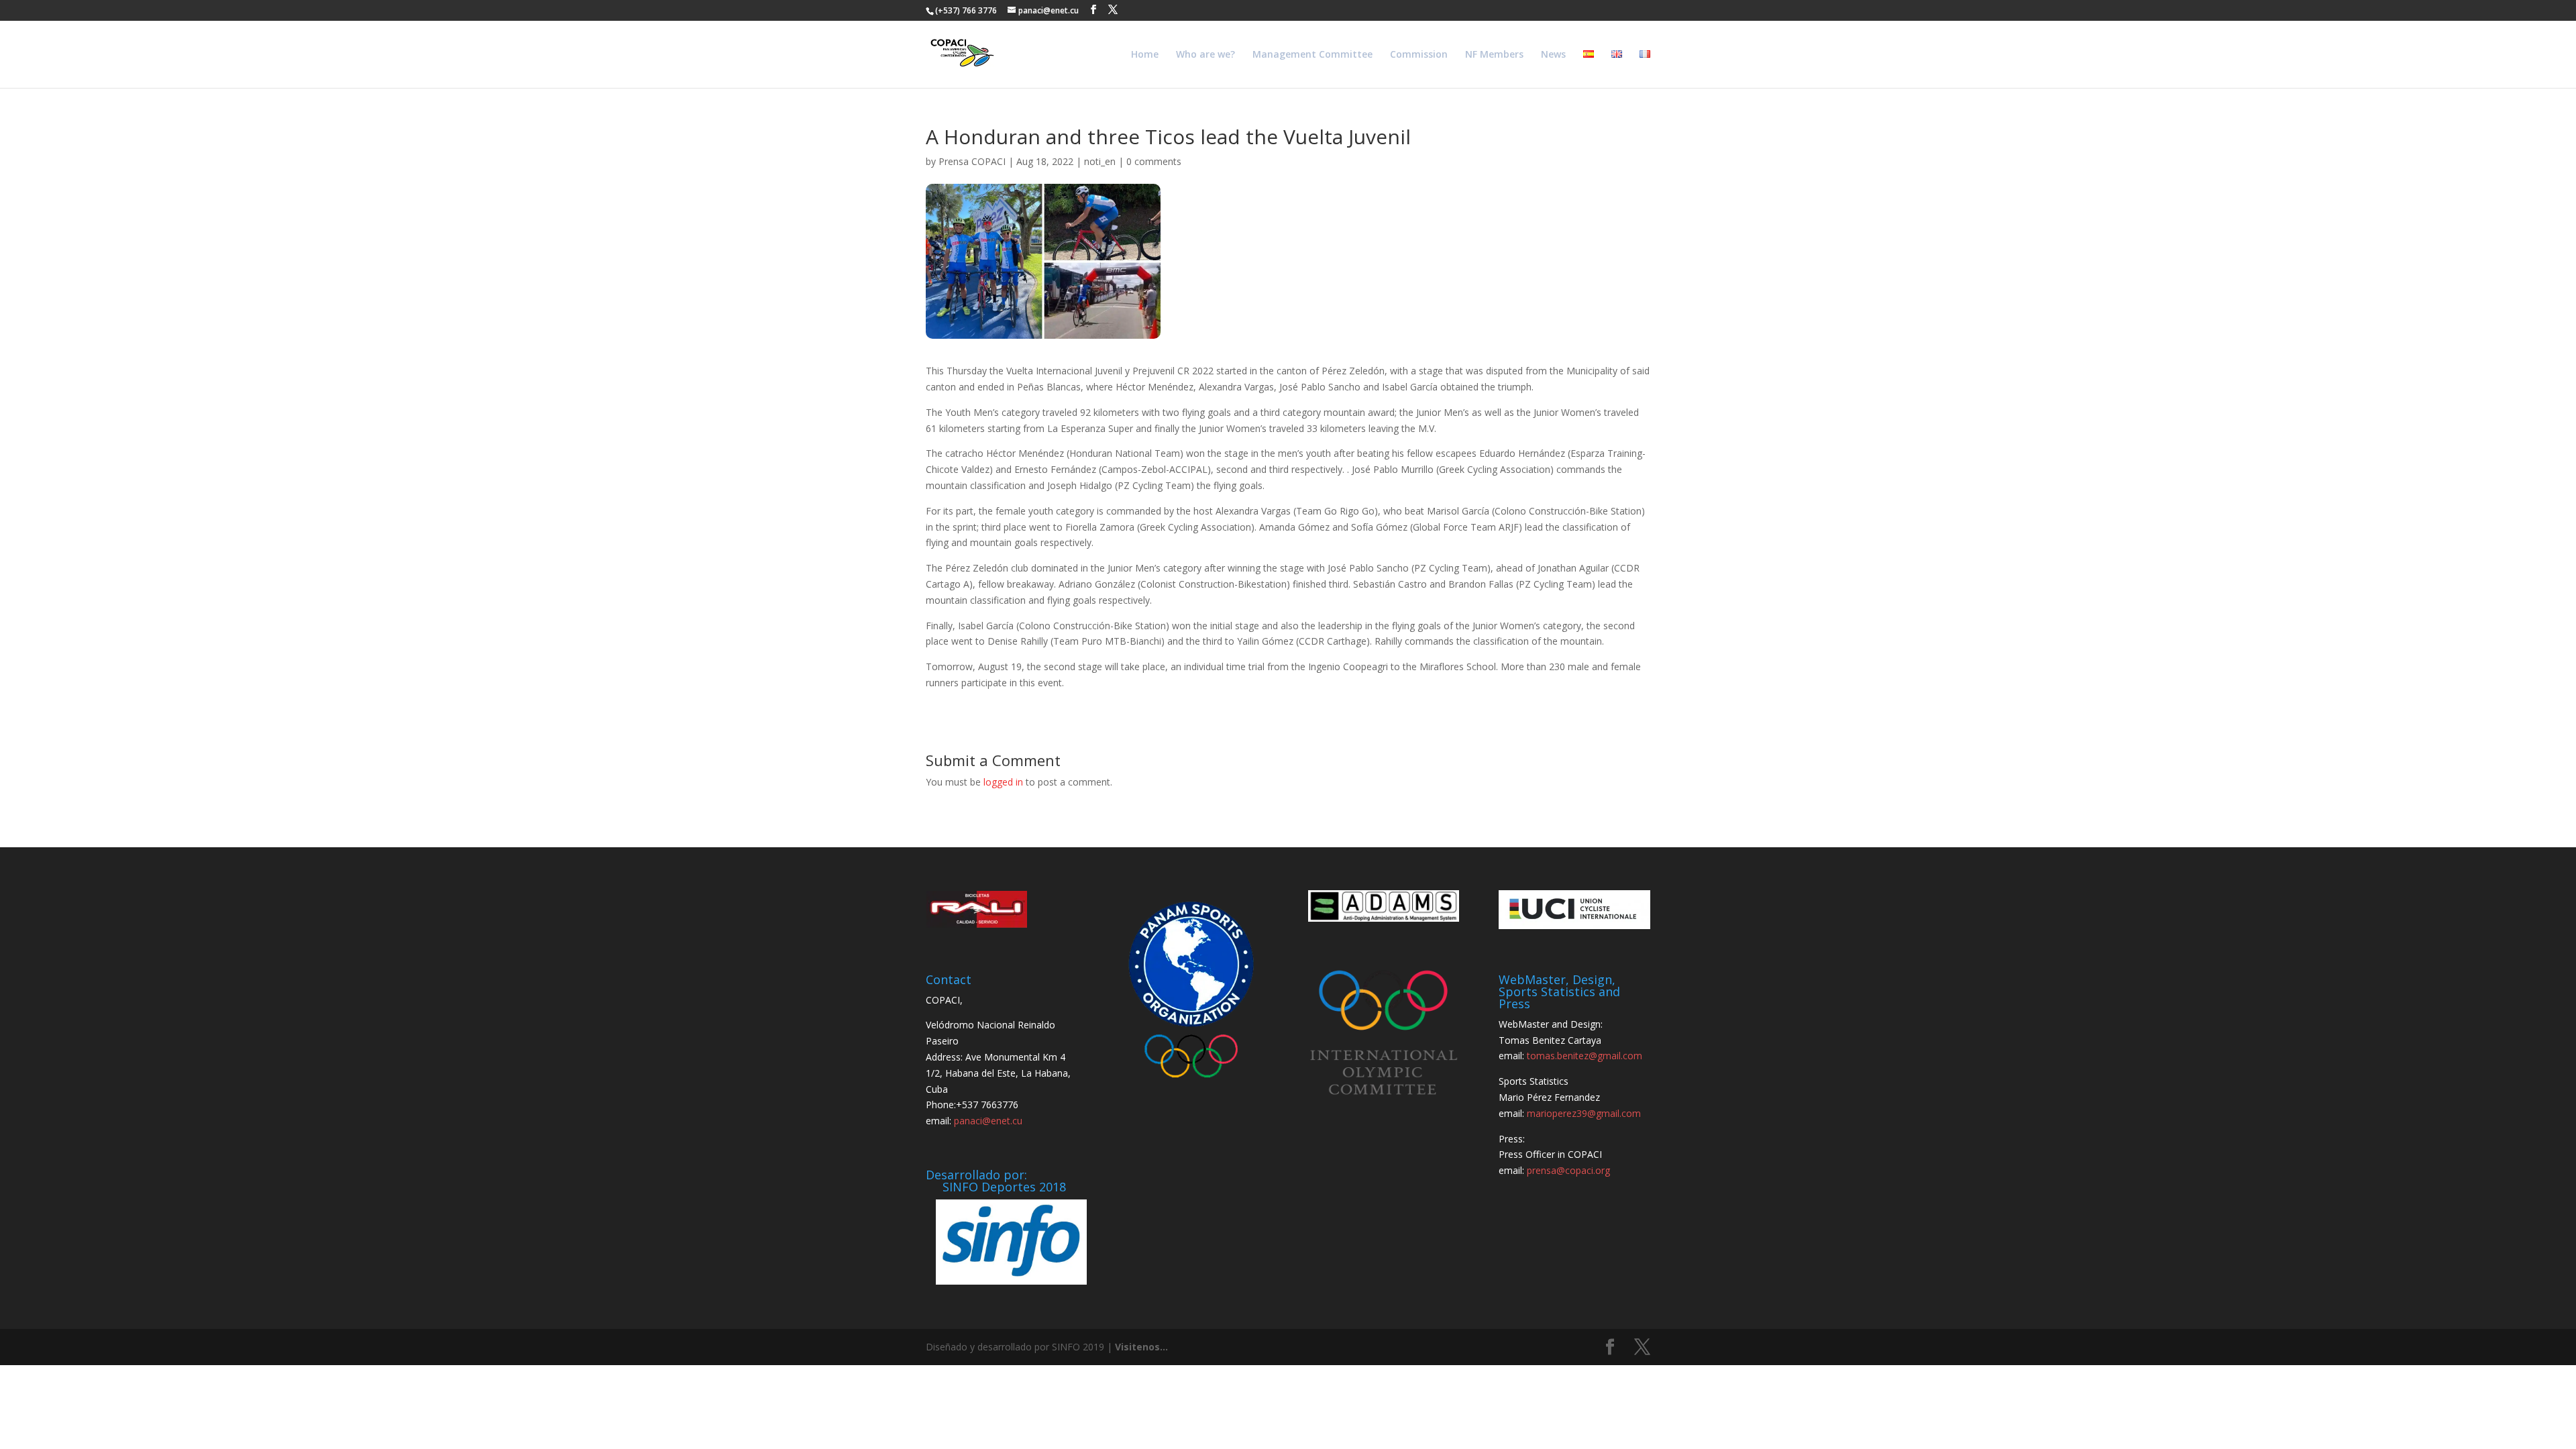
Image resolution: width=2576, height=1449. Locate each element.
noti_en (1100, 161)
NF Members (1494, 55)
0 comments (1154, 161)
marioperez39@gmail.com (1584, 1113)
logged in (1003, 782)
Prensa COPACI (972, 161)
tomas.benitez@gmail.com (1585, 1056)
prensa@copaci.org (1568, 1170)
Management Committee (1312, 55)
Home (1145, 55)
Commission (1419, 55)
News (1553, 55)
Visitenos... (1141, 1347)
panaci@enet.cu (988, 1121)
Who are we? (1205, 55)
